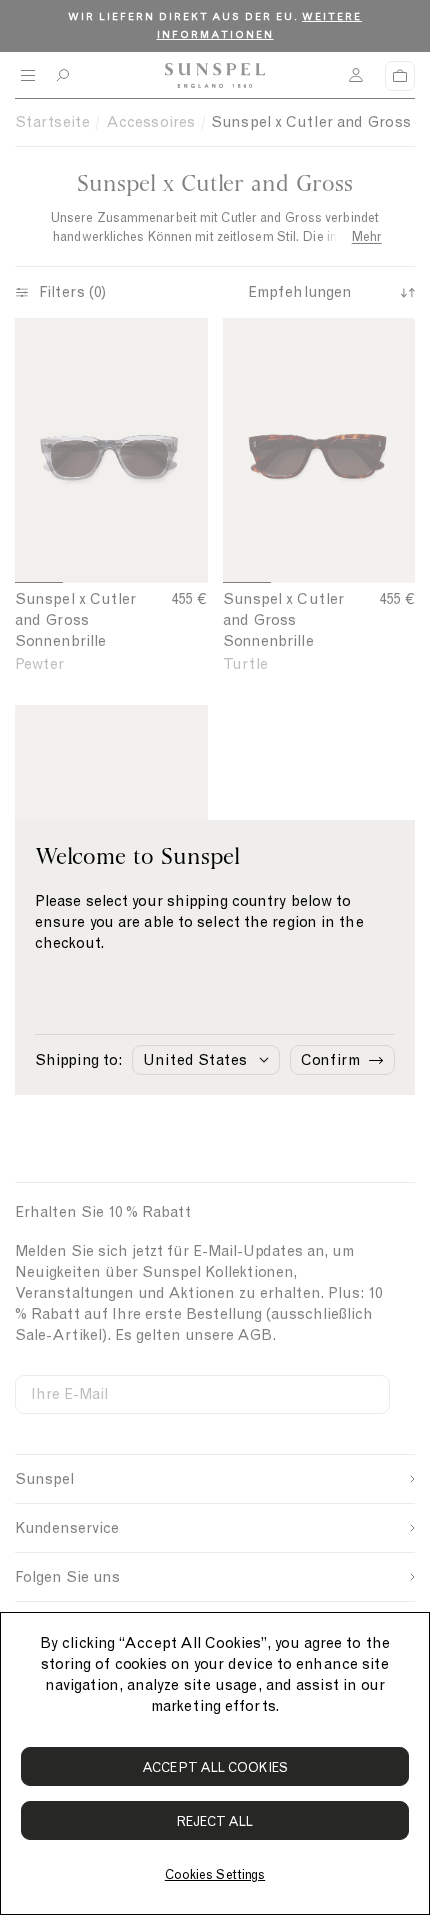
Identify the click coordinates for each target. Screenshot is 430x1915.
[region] (215, 1763)
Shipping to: (78, 1060)
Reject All (215, 1821)
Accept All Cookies (215, 1767)
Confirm (330, 1060)
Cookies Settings (215, 1874)
